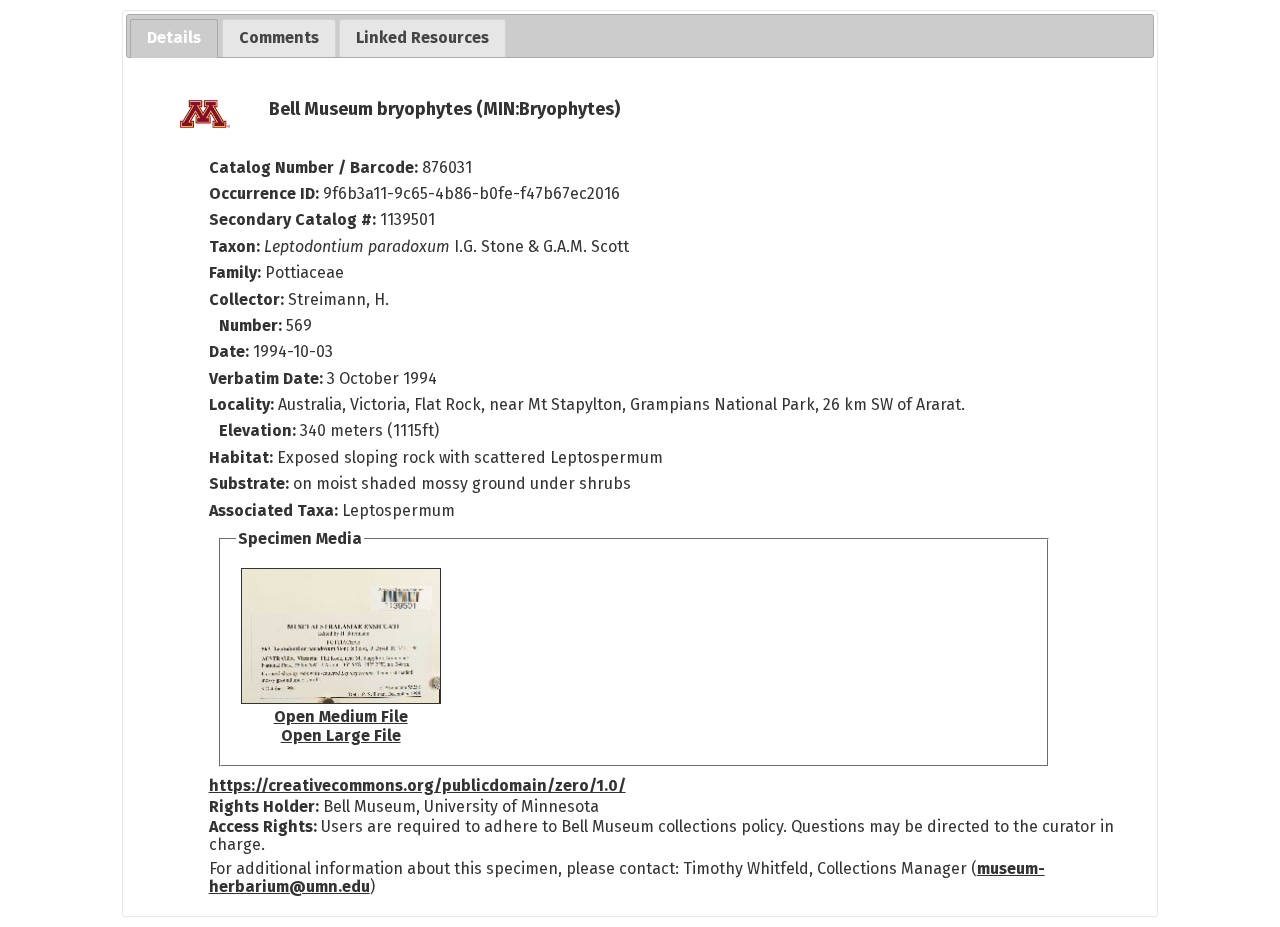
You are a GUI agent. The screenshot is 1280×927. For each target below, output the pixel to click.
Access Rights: (263, 826)
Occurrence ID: (266, 193)
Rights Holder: (264, 806)
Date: (229, 351)
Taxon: (234, 246)
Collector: (248, 299)
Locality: (241, 404)
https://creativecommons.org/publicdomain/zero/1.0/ (417, 785)
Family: (235, 272)
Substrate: (251, 483)
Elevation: (259, 430)
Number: (252, 325)
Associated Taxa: (275, 510)
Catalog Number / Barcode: (315, 167)
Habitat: (243, 457)
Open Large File (341, 735)
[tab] (174, 38)
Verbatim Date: (266, 378)
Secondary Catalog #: (292, 219)
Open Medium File (341, 716)
